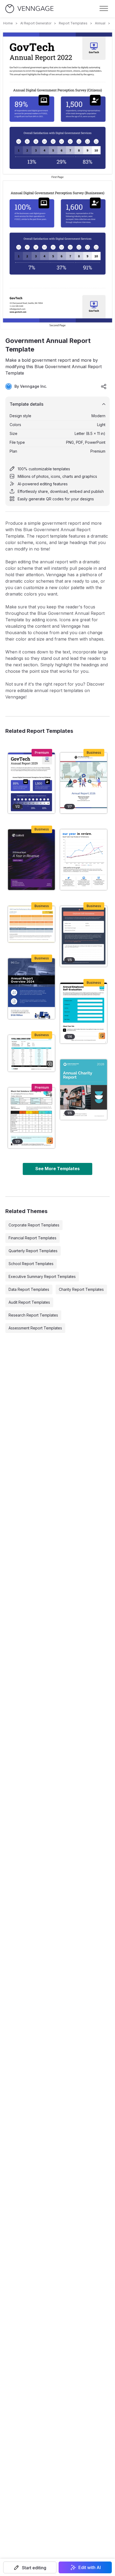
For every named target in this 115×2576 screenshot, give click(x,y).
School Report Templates (31, 1264)
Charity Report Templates (81, 1289)
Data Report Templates (29, 1289)
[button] (30, 2567)
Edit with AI (90, 2567)
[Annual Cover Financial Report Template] (31, 860)
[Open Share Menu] (104, 386)
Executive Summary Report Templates (42, 1276)
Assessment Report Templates (35, 1328)
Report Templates (73, 23)
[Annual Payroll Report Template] (31, 1053)
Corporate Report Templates (34, 1225)
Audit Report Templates (29, 1302)
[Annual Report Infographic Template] (31, 989)
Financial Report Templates (32, 1238)
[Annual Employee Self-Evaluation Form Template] (84, 1013)
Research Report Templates (33, 1315)
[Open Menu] (104, 9)
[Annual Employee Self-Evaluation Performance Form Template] (84, 936)
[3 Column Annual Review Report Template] (84, 860)
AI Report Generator (36, 23)
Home (8, 23)
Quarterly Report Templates (33, 1251)
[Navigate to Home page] (29, 9)
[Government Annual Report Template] (31, 783)
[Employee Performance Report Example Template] (31, 924)
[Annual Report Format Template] (84, 783)
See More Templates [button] (57, 1169)
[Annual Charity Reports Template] (84, 1090)
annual (100, 23)
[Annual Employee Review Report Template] (31, 1118)
